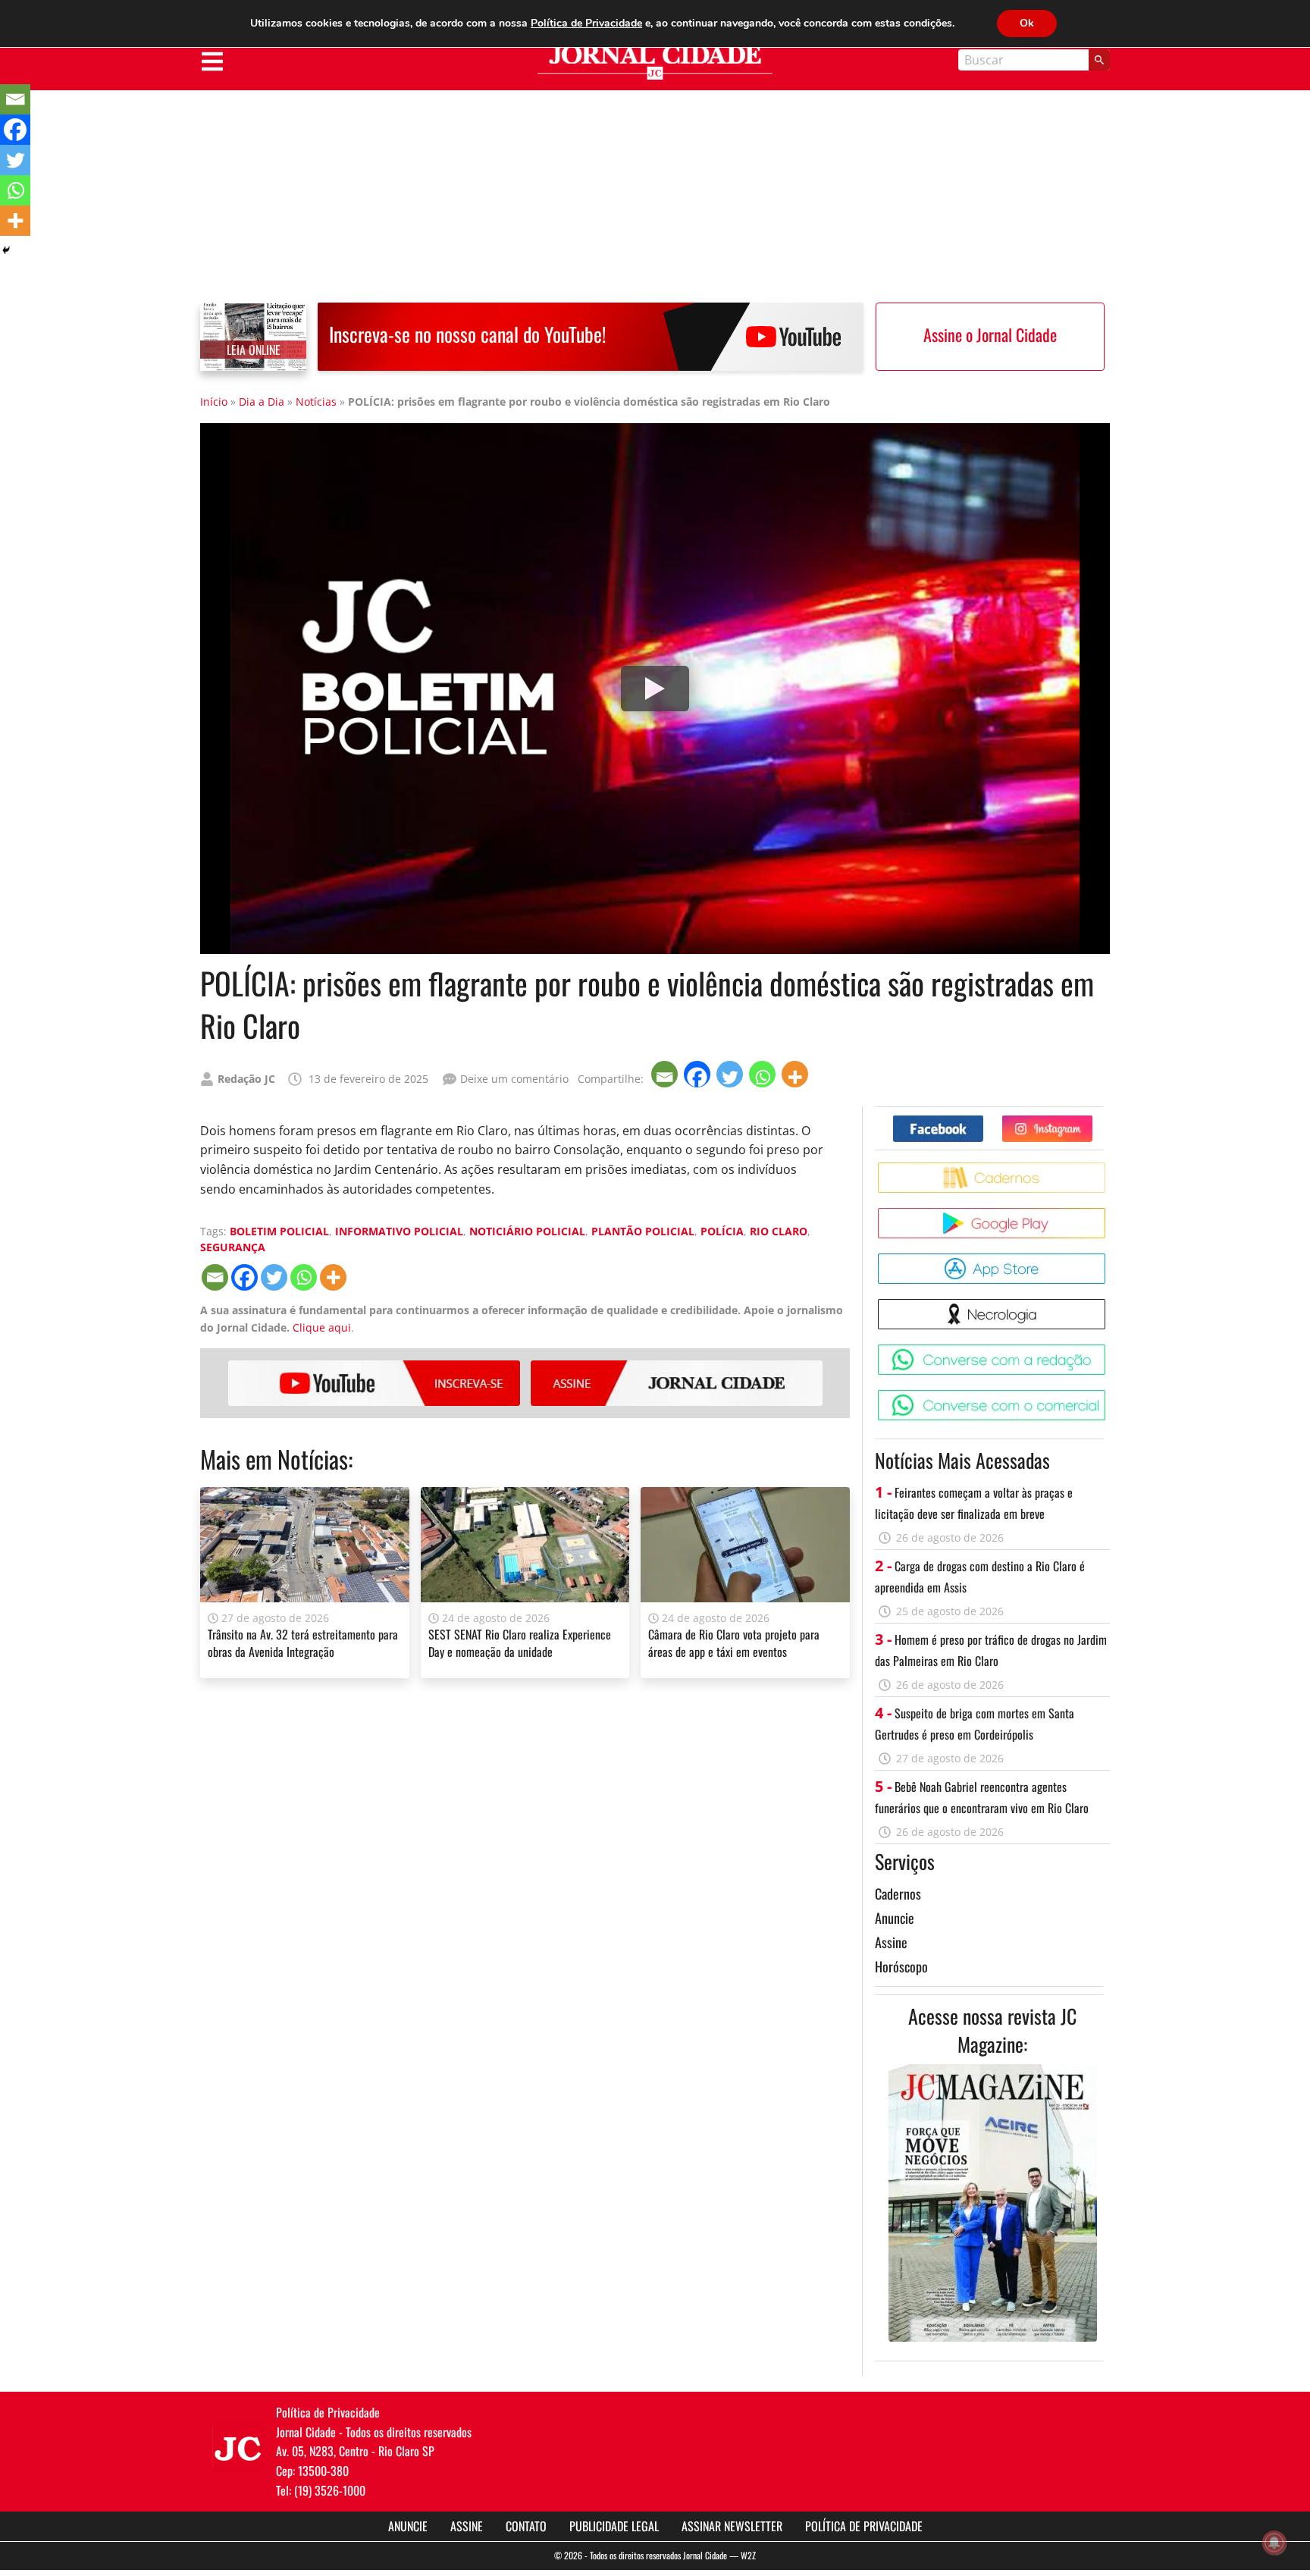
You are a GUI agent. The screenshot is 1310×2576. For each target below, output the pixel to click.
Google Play (1108, 1214)
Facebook (983, 1121)
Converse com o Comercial (1108, 1396)
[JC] (238, 2447)
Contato (526, 2526)
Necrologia (1108, 1305)
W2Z (748, 2555)
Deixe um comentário (514, 1079)
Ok (1027, 23)
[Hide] (6, 250)
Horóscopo (901, 1966)
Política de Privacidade (864, 2526)
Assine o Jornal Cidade (990, 334)
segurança (233, 1247)
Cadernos (898, 1894)
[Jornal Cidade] (655, 63)
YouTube (374, 1383)
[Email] (666, 1074)
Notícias (316, 402)
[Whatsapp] (764, 1074)
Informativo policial (399, 1231)
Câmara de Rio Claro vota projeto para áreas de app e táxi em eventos (734, 1643)
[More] (796, 1074)
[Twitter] (731, 1074)
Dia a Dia (262, 402)
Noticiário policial (527, 1231)
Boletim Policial (279, 1231)
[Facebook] (699, 1074)
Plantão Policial (643, 1231)
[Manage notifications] (1274, 2543)
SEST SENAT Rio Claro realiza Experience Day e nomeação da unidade (520, 1643)
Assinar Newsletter (732, 2526)
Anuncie (895, 1918)
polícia (722, 1231)
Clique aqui (322, 1327)
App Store (1108, 1259)
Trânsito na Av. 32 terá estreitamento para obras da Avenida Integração (303, 1643)
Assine (677, 1383)
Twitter (1092, 1121)
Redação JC (246, 1079)
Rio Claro (779, 1231)
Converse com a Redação (1108, 1350)
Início (214, 402)
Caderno (1108, 1168)
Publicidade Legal (614, 2526)
